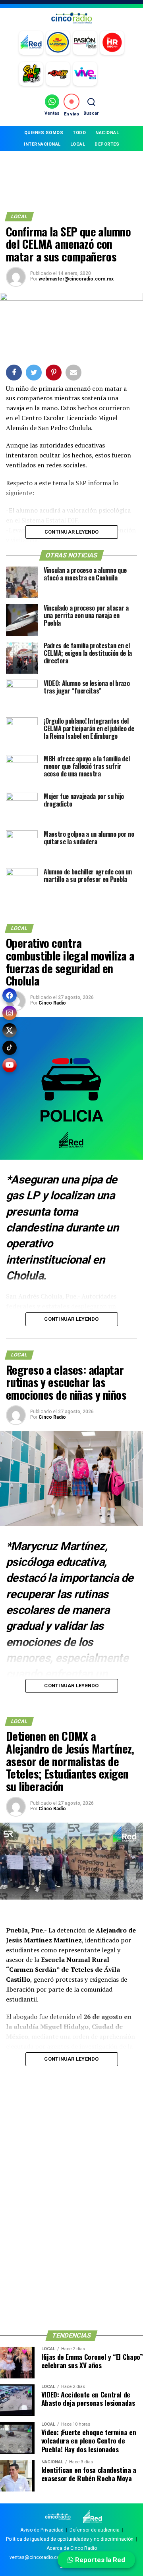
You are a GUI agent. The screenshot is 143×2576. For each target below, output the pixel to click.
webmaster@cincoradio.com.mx (76, 279)
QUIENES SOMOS (44, 133)
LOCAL (78, 144)
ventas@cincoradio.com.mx (41, 2557)
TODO (79, 133)
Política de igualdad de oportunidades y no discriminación (70, 2539)
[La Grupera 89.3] (58, 43)
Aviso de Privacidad (42, 2530)
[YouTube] (10, 1065)
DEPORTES (107, 144)
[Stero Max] (58, 74)
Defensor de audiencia (95, 2530)
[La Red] (31, 43)
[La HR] (112, 43)
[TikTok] (10, 1048)
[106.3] (85, 74)
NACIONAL (107, 133)
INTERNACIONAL (42, 144)
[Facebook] (10, 995)
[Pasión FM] (85, 43)
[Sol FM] (31, 74)
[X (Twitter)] (10, 1030)
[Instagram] (10, 1013)
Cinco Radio (52, 1003)
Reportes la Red (99, 2560)
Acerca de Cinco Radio (72, 2548)
